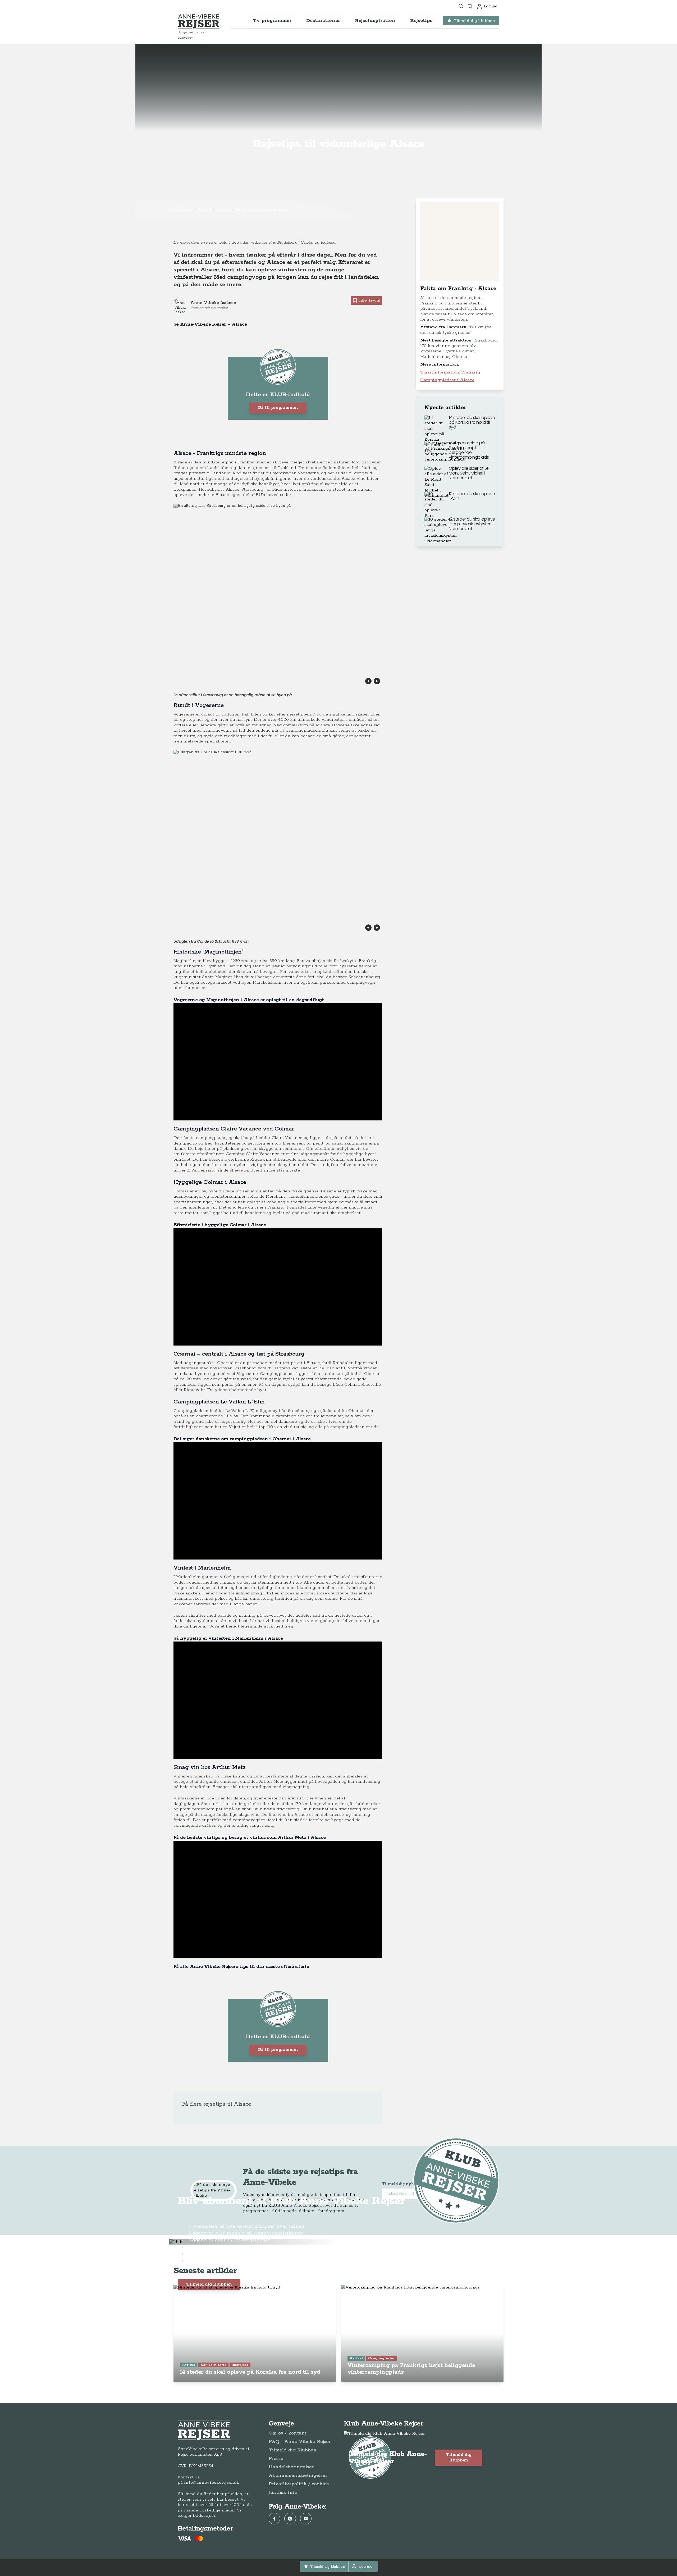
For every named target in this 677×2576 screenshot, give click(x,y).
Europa (204, 209)
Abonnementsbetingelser (298, 2475)
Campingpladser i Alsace (447, 380)
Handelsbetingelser (291, 2467)
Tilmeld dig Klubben (209, 2284)
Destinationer (181, 209)
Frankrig (223, 209)
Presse (276, 2459)
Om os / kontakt (287, 2433)
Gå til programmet (278, 408)
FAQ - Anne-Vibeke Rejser (300, 2442)
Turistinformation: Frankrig (450, 372)
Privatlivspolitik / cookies (299, 2484)
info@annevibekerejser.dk (212, 2482)
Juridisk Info (283, 2492)
